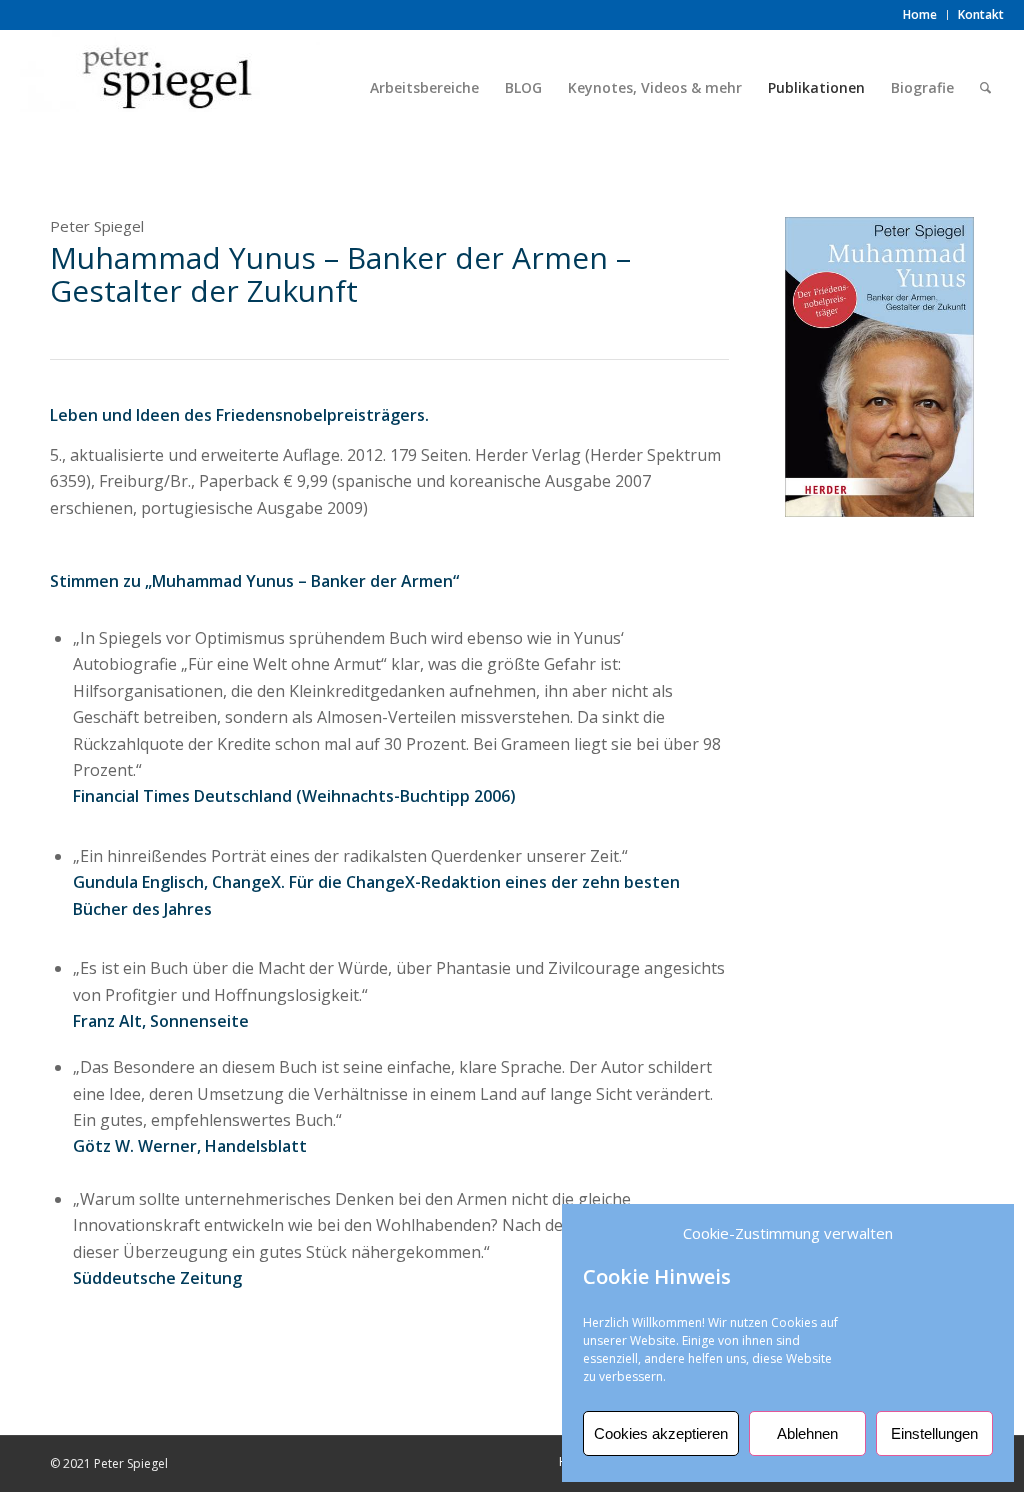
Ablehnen (807, 1433)
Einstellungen (934, 1433)
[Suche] (985, 88)
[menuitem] (920, 15)
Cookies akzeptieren (661, 1433)
